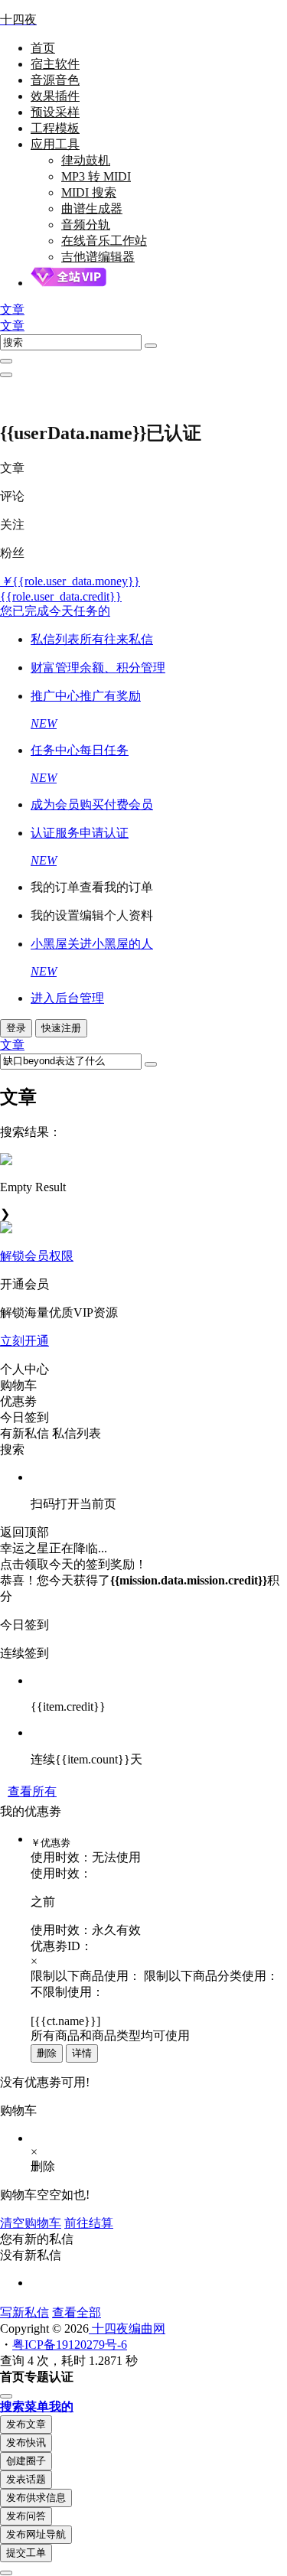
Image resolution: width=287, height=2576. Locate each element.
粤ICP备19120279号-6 (70, 2345)
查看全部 (77, 2312)
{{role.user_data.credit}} (61, 596)
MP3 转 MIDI (96, 176)
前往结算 (89, 2223)
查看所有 (32, 1791)
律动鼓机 (86, 160)
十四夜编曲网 (127, 2328)
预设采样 (55, 112)
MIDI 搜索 (89, 192)
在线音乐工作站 (104, 241)
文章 (12, 326)
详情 (82, 2053)
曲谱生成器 (92, 208)
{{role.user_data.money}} (70, 581)
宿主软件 (55, 64)
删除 (47, 2053)
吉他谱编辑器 (98, 257)
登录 (16, 1028)
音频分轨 (86, 225)
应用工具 (55, 144)
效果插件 (55, 96)
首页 (43, 48)
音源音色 (55, 80)
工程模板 (55, 128)
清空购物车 (31, 2223)
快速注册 (61, 1028)
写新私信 (24, 2312)
